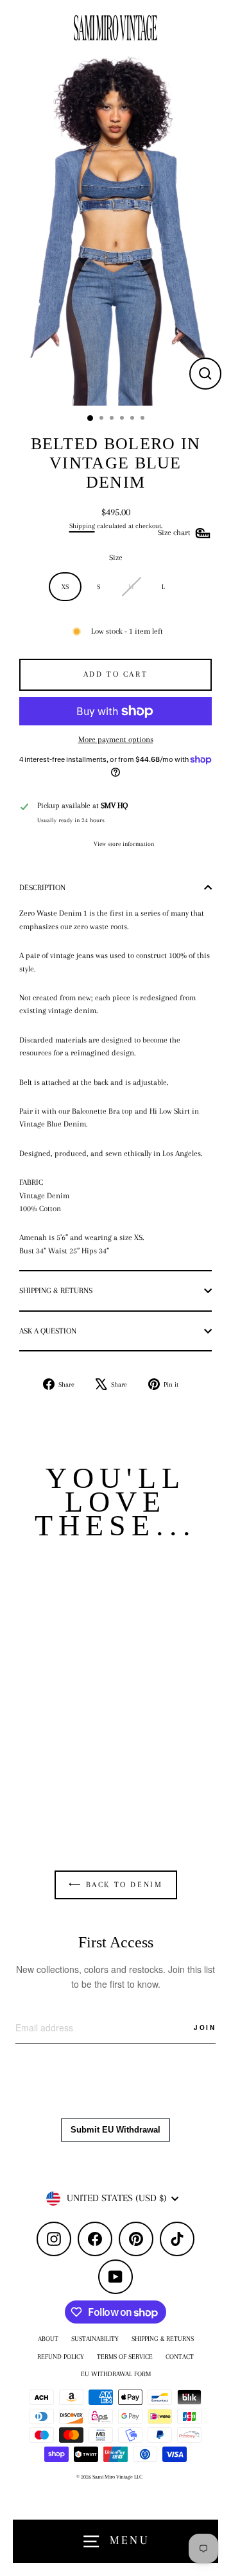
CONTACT (180, 2357)
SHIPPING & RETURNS (163, 2339)
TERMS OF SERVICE (125, 2357)
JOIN (205, 2027)
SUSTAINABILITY (95, 2339)
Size (116, 557)
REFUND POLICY (61, 2357)
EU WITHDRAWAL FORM (116, 2374)
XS (65, 587)
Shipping (82, 526)
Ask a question (48, 1331)
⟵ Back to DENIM (116, 1885)
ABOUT (48, 2339)
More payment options (116, 739)
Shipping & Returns (56, 1291)
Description (42, 888)
